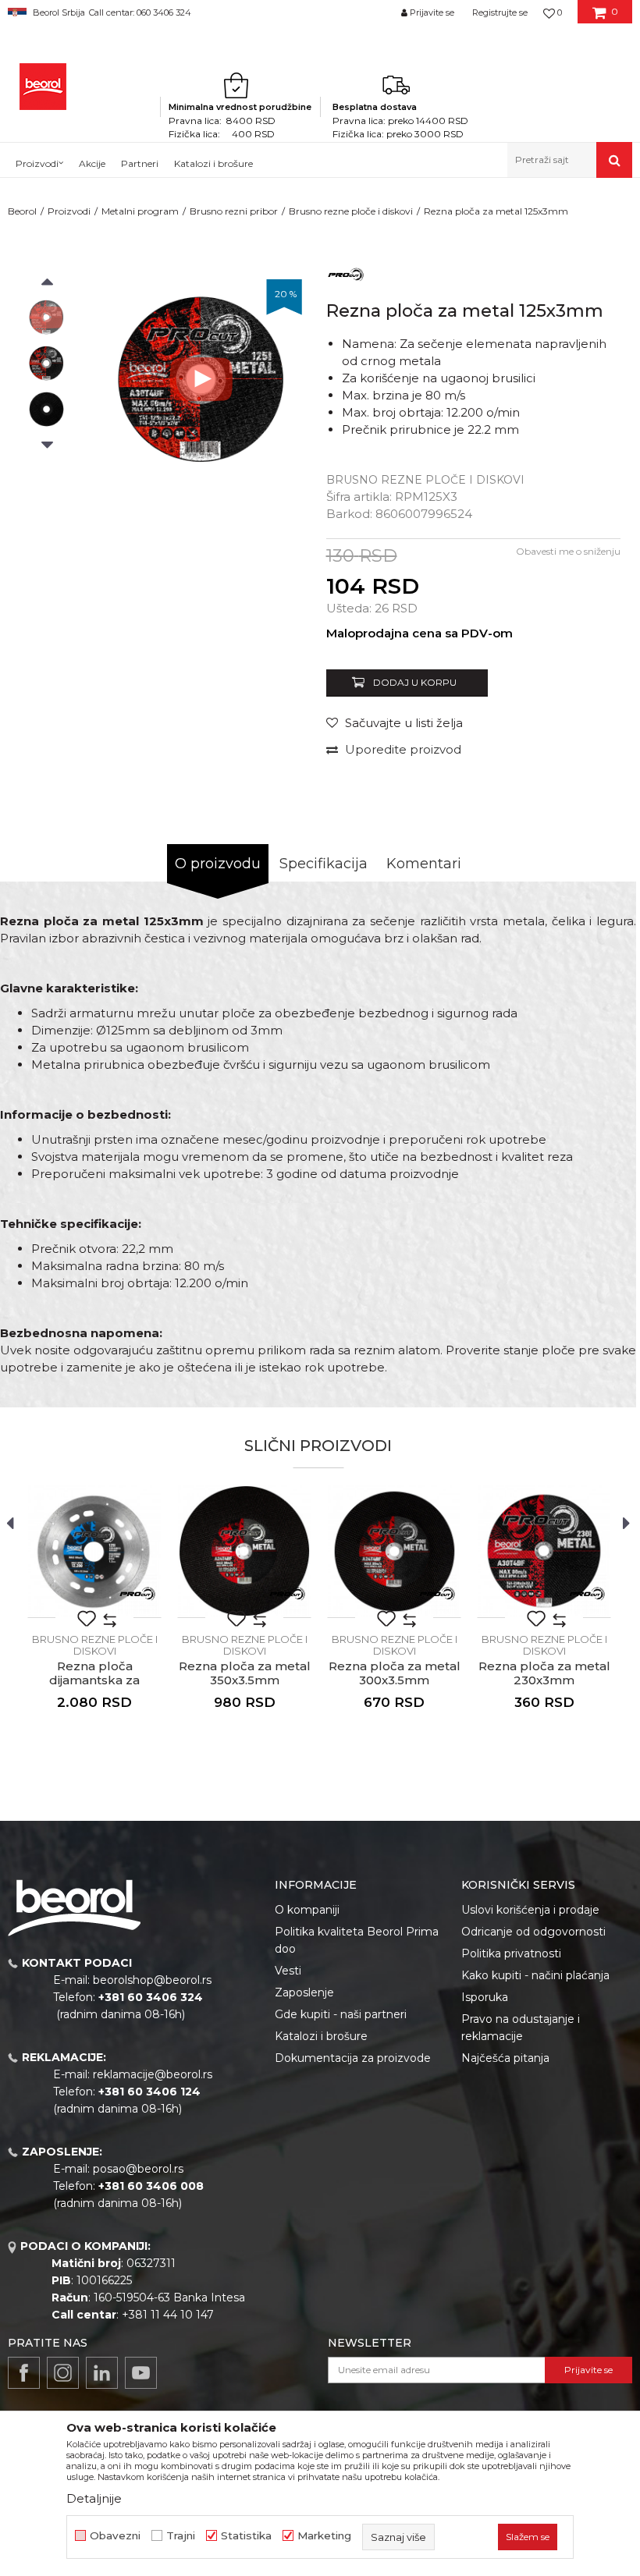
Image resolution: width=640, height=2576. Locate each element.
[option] (46, 317)
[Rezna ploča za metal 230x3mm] (544, 1551)
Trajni (181, 2536)
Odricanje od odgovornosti (533, 1932)
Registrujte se (500, 12)
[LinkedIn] (102, 2373)
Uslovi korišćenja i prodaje (530, 1910)
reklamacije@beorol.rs (153, 2074)
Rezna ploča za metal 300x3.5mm (395, 1673)
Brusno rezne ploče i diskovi (351, 211)
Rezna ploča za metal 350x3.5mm (245, 1673)
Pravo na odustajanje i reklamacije (521, 2028)
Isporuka (485, 1997)
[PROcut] (346, 273)
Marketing (324, 2536)
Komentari (424, 864)
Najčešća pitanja (505, 2058)
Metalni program (140, 211)
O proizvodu (218, 864)
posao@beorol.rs (138, 2169)
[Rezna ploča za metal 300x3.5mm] (394, 1551)
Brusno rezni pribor (234, 211)
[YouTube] (141, 2373)
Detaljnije (94, 2498)
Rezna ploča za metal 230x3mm (544, 1673)
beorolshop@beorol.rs (152, 1980)
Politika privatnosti (511, 1953)
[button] (570, 160)
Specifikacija (324, 864)
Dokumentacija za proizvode (353, 2058)
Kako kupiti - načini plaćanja (535, 1975)
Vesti (288, 1971)
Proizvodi (69, 211)
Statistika (246, 2536)
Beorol (22, 211)
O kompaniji (307, 1910)
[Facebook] (24, 2373)
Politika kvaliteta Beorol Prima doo (357, 1940)
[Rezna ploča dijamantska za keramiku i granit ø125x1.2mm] (94, 1551)
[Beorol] (43, 87)
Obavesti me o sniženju (568, 551)
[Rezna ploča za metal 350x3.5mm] (244, 1551)
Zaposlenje (304, 1992)
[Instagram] (63, 2373)
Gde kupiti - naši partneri (341, 2014)
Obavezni (115, 2536)
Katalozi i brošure (321, 2036)
